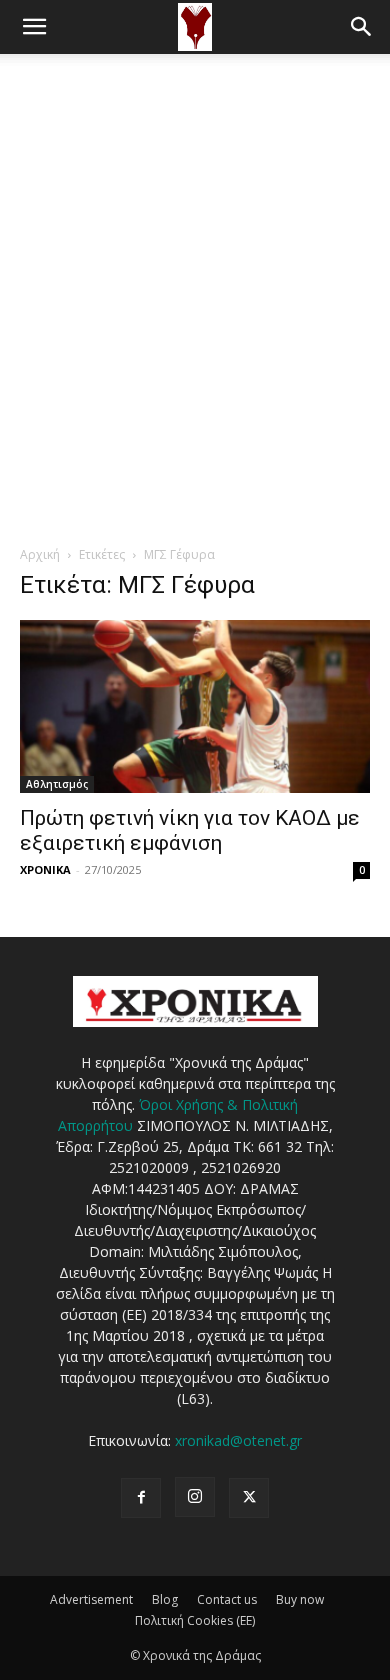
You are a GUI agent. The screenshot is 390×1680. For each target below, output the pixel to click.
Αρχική (40, 554)
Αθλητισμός (57, 784)
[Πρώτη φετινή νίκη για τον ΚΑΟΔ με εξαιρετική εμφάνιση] (195, 706)
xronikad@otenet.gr (238, 1440)
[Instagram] (195, 1497)
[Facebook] (141, 1498)
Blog (165, 1599)
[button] (34, 27)
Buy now (300, 1599)
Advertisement (91, 1599)
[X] (249, 1498)
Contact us (227, 1599)
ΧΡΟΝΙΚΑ (45, 869)
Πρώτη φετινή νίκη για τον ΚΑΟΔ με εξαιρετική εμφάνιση (190, 830)
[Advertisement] (195, 259)
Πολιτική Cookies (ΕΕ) (195, 1620)
